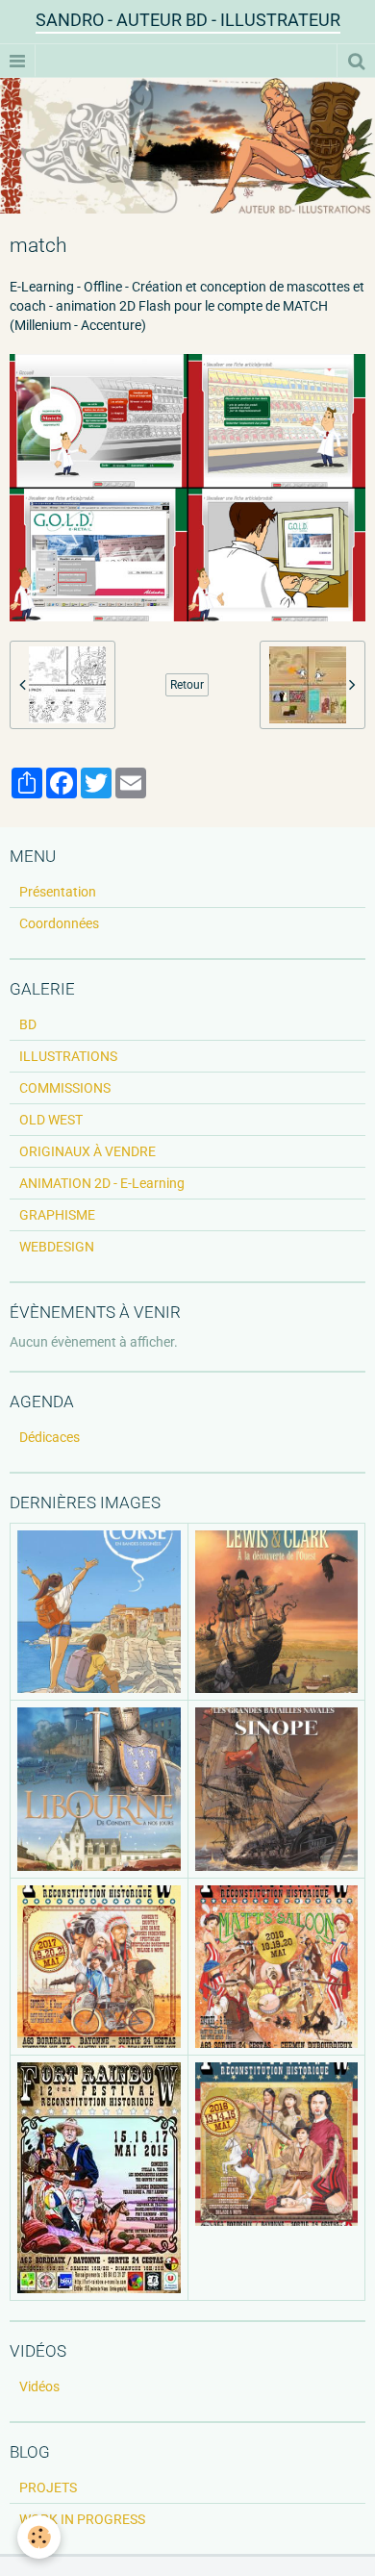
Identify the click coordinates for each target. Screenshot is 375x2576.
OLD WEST (51, 1120)
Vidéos (39, 2387)
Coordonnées (59, 923)
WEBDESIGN (57, 1247)
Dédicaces (50, 1437)
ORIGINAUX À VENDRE (87, 1151)
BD (28, 1024)
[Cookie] (39, 2537)
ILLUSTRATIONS (68, 1056)
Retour (187, 685)
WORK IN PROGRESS (82, 2519)
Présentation (58, 892)
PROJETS (48, 2488)
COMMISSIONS (65, 1088)
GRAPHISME (57, 1215)
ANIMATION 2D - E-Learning (102, 1183)
